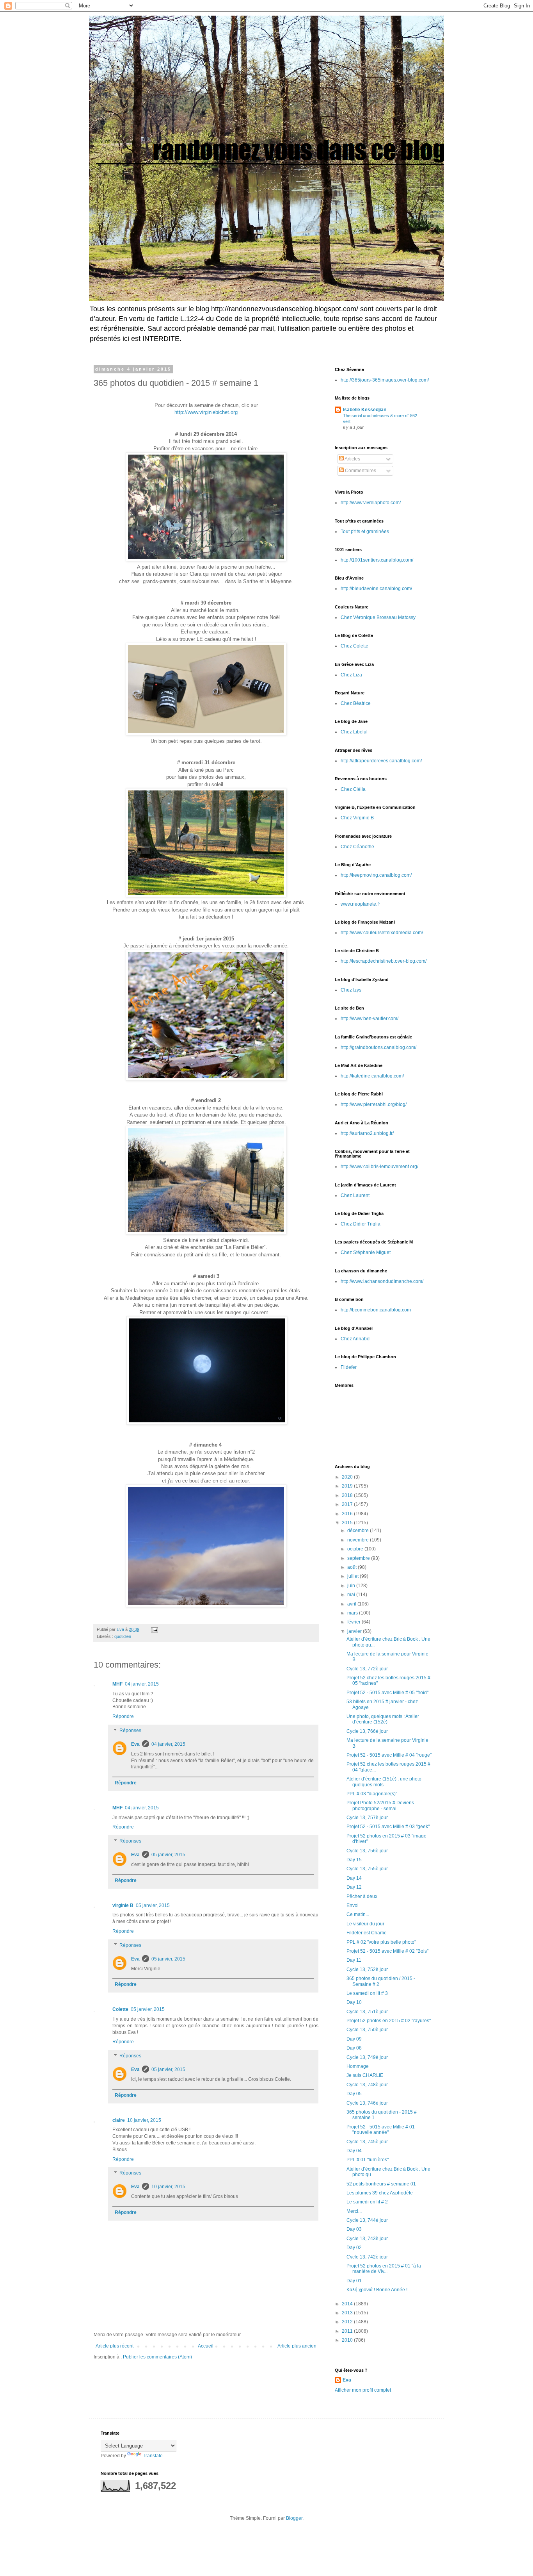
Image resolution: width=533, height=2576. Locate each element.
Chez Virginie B (357, 818)
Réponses (130, 1730)
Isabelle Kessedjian (365, 410)
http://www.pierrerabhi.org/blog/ (374, 1104)
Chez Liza (351, 675)
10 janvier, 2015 (144, 2120)
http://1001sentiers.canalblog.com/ (377, 560)
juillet (354, 1576)
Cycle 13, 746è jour (367, 2103)
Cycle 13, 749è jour (367, 2057)
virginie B (123, 1905)
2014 (348, 2304)
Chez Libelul (354, 732)
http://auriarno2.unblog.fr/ (367, 1133)
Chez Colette (354, 646)
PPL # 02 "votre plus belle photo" (381, 1942)
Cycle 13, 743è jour (367, 2239)
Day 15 (354, 1860)
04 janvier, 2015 (142, 1684)
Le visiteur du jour (365, 1924)
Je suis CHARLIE (365, 2075)
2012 (348, 2322)
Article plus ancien (297, 2346)
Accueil (206, 2346)
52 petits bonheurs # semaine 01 (381, 2184)
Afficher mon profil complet (363, 2390)
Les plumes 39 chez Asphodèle (380, 2193)
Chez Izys (351, 990)
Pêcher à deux (362, 1896)
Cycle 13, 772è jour (367, 1669)
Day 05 (354, 2094)
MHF (117, 1684)
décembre (359, 1531)
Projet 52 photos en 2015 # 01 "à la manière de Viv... (384, 2269)
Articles (352, 459)
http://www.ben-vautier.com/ (370, 1019)
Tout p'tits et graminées (365, 532)
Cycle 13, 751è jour (367, 2012)
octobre (356, 1549)
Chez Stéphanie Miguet (366, 1252)
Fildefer (349, 1367)
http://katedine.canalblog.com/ (372, 1076)
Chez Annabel (356, 1339)
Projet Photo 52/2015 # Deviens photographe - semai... (380, 1805)
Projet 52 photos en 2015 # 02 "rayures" (389, 2021)
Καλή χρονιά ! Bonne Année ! (377, 2290)
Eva (135, 1744)
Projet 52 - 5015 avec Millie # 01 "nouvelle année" (381, 2130)
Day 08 (354, 2048)
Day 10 (354, 2002)
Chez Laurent (355, 1195)
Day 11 (354, 1960)
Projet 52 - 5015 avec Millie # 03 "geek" (388, 1827)
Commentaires (360, 471)
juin (352, 1586)
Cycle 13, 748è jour (367, 2085)
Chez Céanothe (357, 847)
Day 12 (354, 1887)
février (354, 1622)
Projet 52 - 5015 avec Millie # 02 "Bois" (387, 1951)
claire (119, 2120)
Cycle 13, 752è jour (367, 1969)
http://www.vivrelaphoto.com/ (371, 503)
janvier (355, 1631)
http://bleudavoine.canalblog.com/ (376, 589)
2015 (348, 1523)
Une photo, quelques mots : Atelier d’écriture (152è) (383, 1719)
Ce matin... (358, 1914)
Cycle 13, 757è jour (367, 1818)
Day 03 (354, 2229)
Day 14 (354, 1878)
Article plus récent (115, 2346)
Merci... (354, 2211)
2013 (348, 2313)
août (353, 1567)
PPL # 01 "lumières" (368, 2160)
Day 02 (354, 2248)
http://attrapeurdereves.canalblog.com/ (381, 761)
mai (352, 1595)
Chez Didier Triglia (361, 1224)
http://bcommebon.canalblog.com (376, 1310)
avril (352, 1604)
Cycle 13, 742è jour (367, 2257)
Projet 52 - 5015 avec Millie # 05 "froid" (387, 1693)
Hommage (358, 2066)
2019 (348, 1486)
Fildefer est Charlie (367, 1933)
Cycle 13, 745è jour (367, 2142)
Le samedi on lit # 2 (367, 2202)
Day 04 (354, 2151)
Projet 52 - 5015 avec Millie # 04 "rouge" (389, 1755)
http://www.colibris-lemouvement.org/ (379, 1167)
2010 (348, 2340)
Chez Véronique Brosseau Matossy (378, 617)
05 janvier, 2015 (168, 1855)
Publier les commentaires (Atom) (157, 2357)
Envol (353, 1905)
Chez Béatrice (356, 703)
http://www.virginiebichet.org (206, 412)
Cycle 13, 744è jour (367, 2220)
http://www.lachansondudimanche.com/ (382, 1281)
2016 (348, 1514)
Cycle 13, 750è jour (367, 2030)
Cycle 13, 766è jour (367, 1731)
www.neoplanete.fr (360, 904)
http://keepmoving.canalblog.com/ (376, 875)
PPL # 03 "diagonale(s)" (372, 1794)
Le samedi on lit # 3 (367, 1993)
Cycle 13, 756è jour (367, 1851)
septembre (359, 1558)
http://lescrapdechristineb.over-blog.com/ (384, 961)
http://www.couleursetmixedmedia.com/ (382, 933)
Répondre (123, 1716)
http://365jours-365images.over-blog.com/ (385, 380)
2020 (348, 1477)
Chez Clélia (353, 789)
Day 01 (354, 2281)
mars (353, 1613)
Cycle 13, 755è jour (367, 1869)
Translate (153, 2456)
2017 (348, 1504)
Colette (120, 2009)
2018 (348, 1495)
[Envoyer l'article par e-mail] (154, 1629)
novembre (359, 1540)
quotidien (123, 1636)
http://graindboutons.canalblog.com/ (378, 1047)
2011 (348, 2331)
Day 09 (354, 2039)
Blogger (294, 2518)
